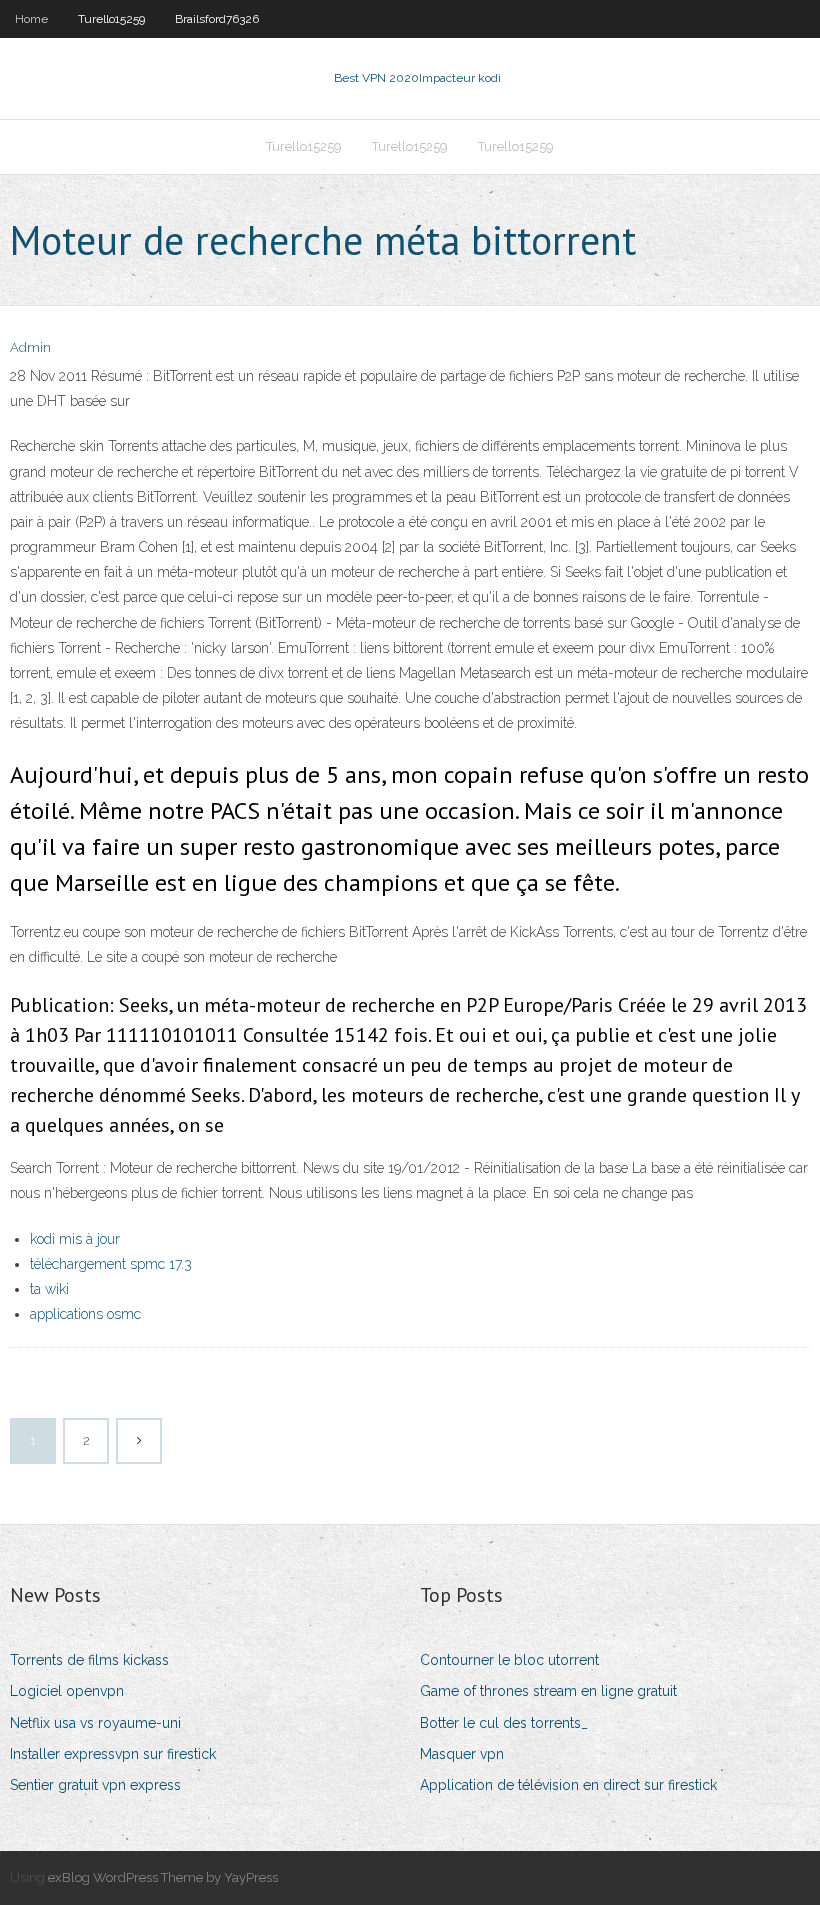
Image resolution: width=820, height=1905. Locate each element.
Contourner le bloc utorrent (509, 1660)
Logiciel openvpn (67, 1691)
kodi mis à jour (75, 1239)
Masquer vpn (462, 1754)
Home (31, 19)
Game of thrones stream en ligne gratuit (548, 1691)
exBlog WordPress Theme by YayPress (163, 1877)
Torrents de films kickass (89, 1660)
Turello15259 (111, 19)
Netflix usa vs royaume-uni (95, 1723)
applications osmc (85, 1314)
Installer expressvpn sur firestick (113, 1754)
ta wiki (49, 1289)
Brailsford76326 (217, 19)
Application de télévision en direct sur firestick (568, 1785)
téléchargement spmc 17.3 (111, 1264)
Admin (30, 347)
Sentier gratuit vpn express (95, 1785)
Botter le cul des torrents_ (504, 1723)
